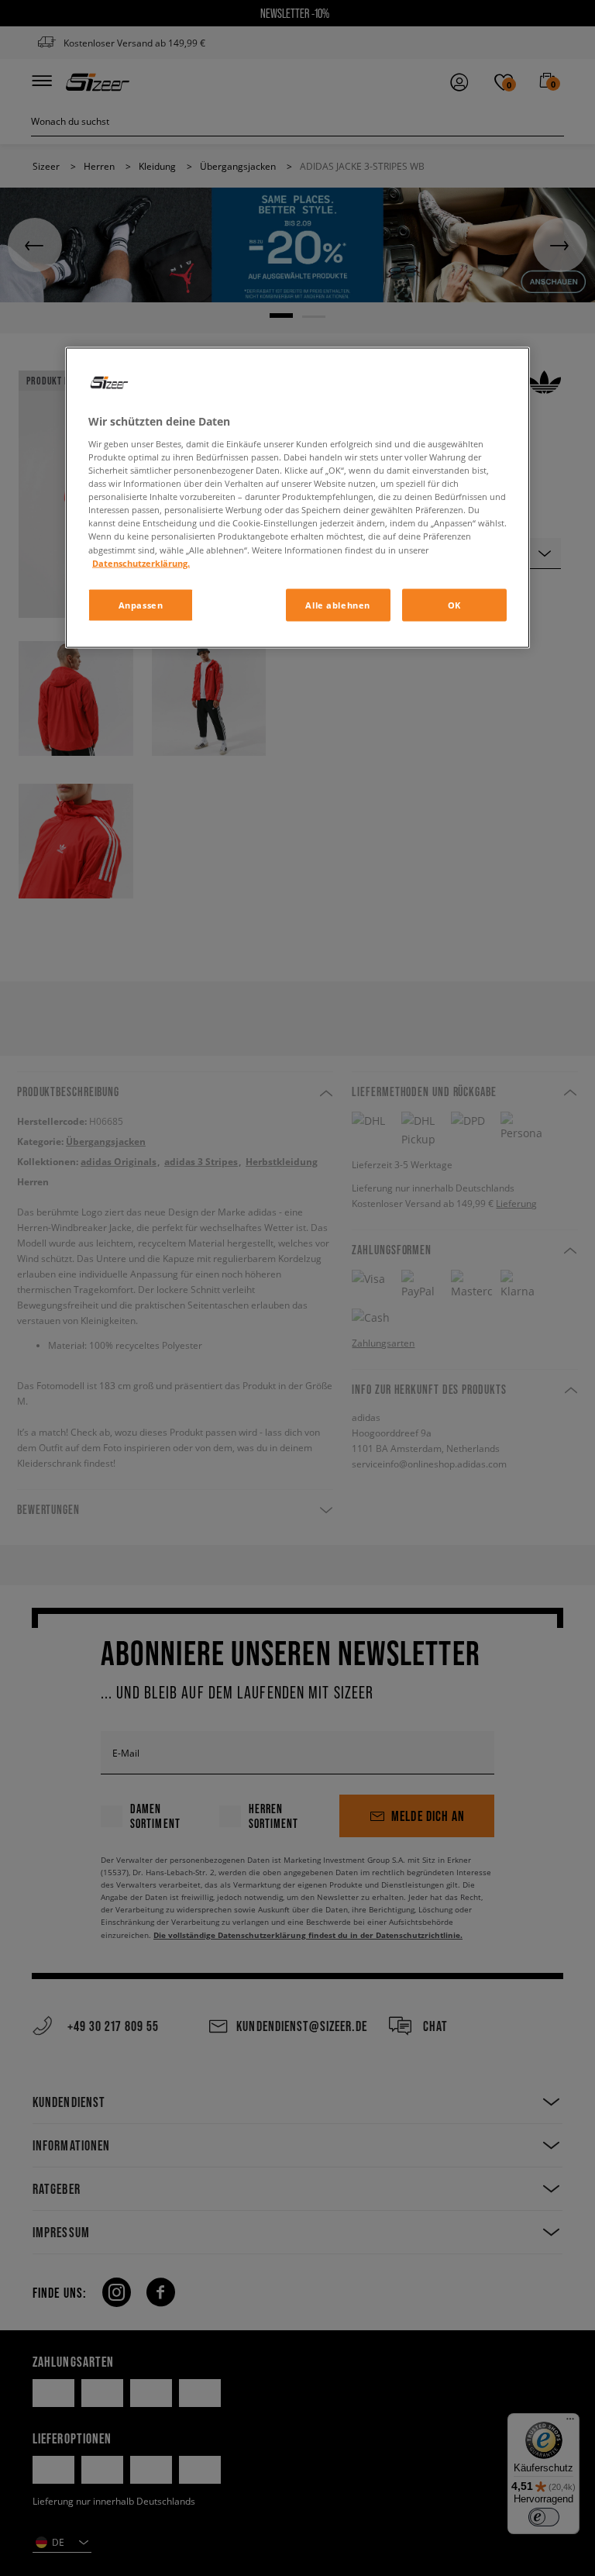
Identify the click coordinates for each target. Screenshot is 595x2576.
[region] (297, 498)
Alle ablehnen (337, 604)
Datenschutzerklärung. (141, 562)
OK (454, 604)
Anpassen (141, 604)
